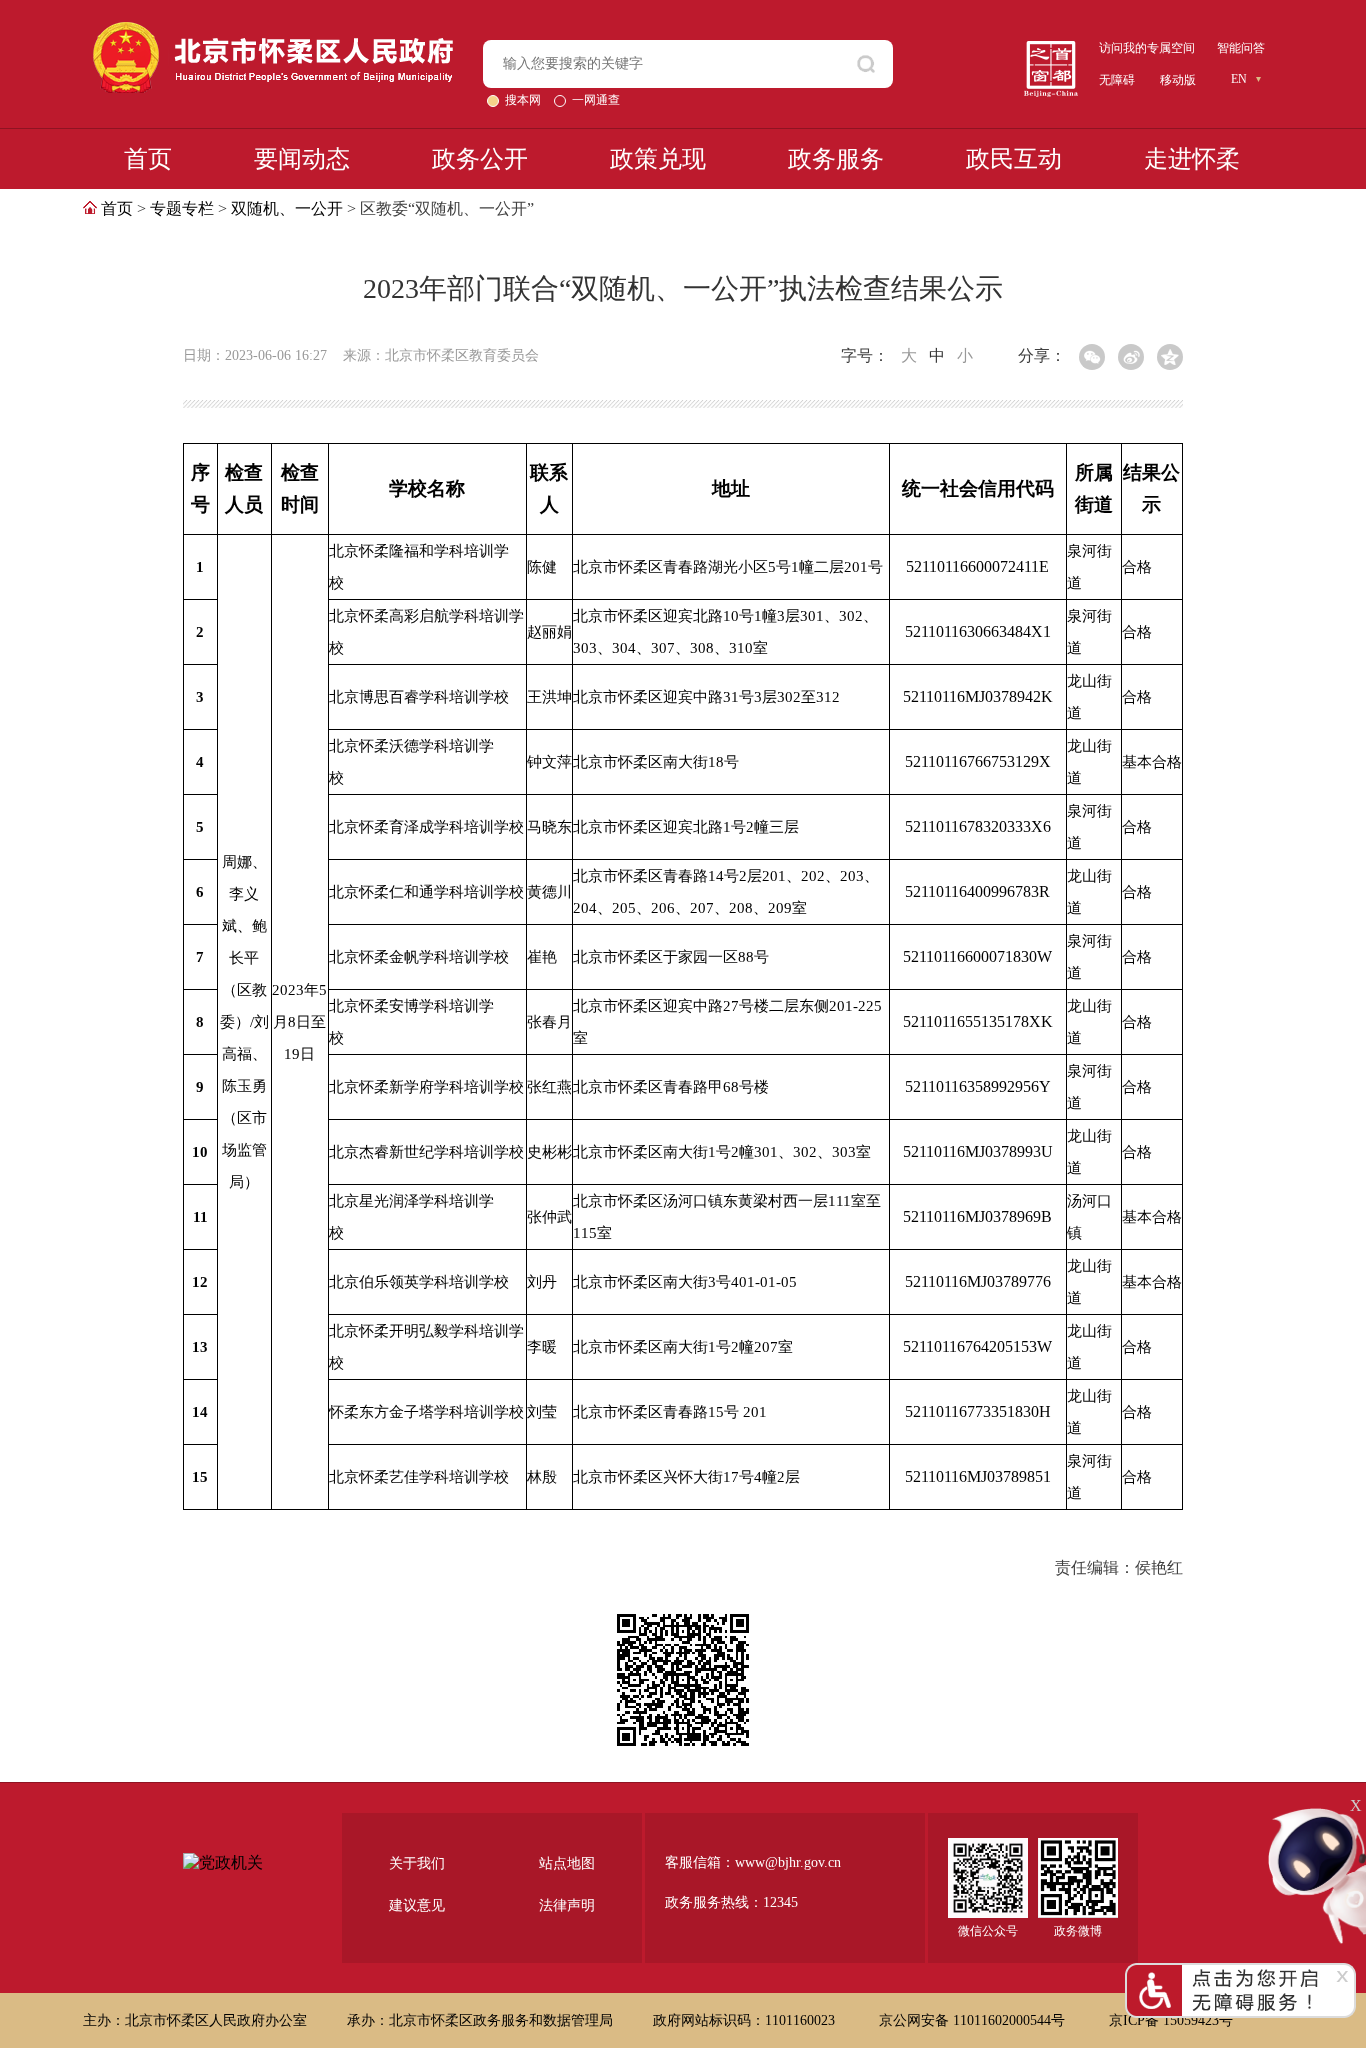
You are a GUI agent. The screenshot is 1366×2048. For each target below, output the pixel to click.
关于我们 (417, 1863)
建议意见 (417, 1905)
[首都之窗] (1051, 48)
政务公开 (480, 159)
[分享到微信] (1092, 357)
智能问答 (1241, 48)
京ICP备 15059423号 (1171, 2020)
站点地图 (567, 1863)
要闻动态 (302, 159)
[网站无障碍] (1240, 1971)
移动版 (1178, 80)
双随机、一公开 (287, 208)
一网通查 (596, 100)
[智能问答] (1316, 1813)
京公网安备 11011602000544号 (974, 2020)
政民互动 (1014, 159)
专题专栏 (182, 208)
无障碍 (1117, 80)
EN (1239, 79)
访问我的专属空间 (1147, 48)
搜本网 (524, 100)
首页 (148, 159)
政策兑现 (658, 159)
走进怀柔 (1192, 159)
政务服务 (836, 159)
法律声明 (567, 1905)
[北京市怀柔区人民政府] (273, 30)
